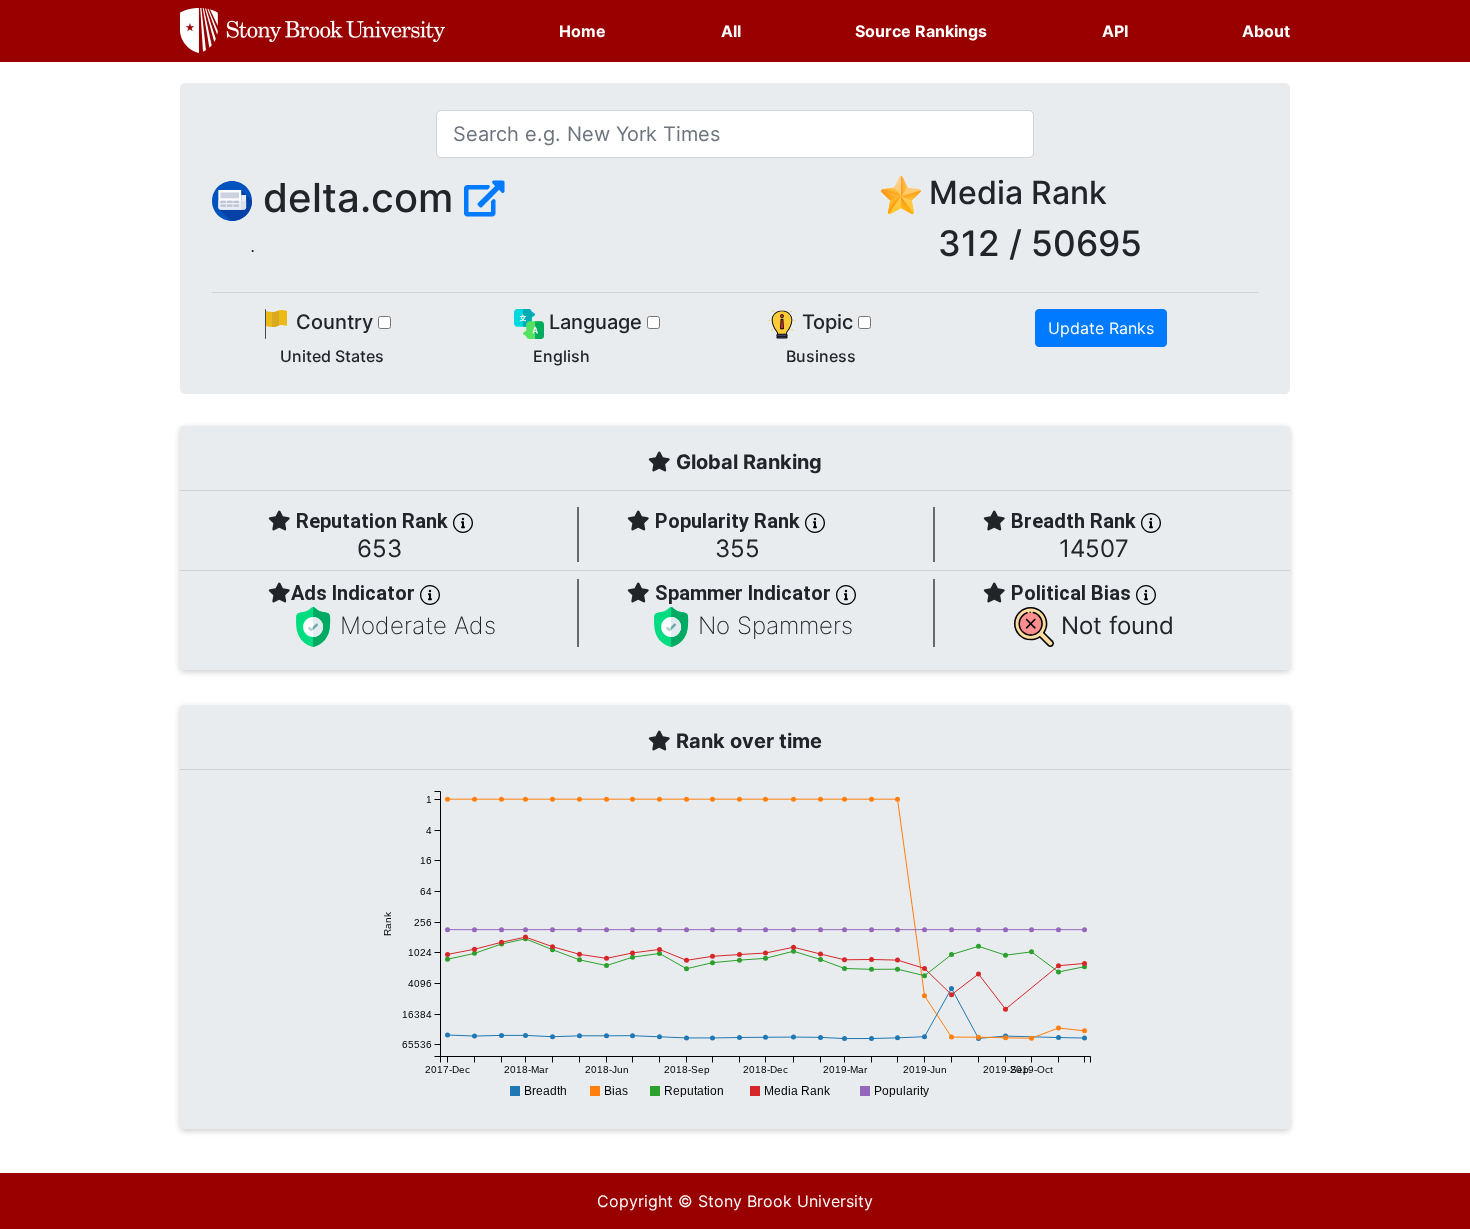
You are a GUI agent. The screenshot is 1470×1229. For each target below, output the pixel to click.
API (1115, 31)
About (1266, 31)
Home (582, 31)
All (731, 31)
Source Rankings (921, 31)
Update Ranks (1101, 328)
